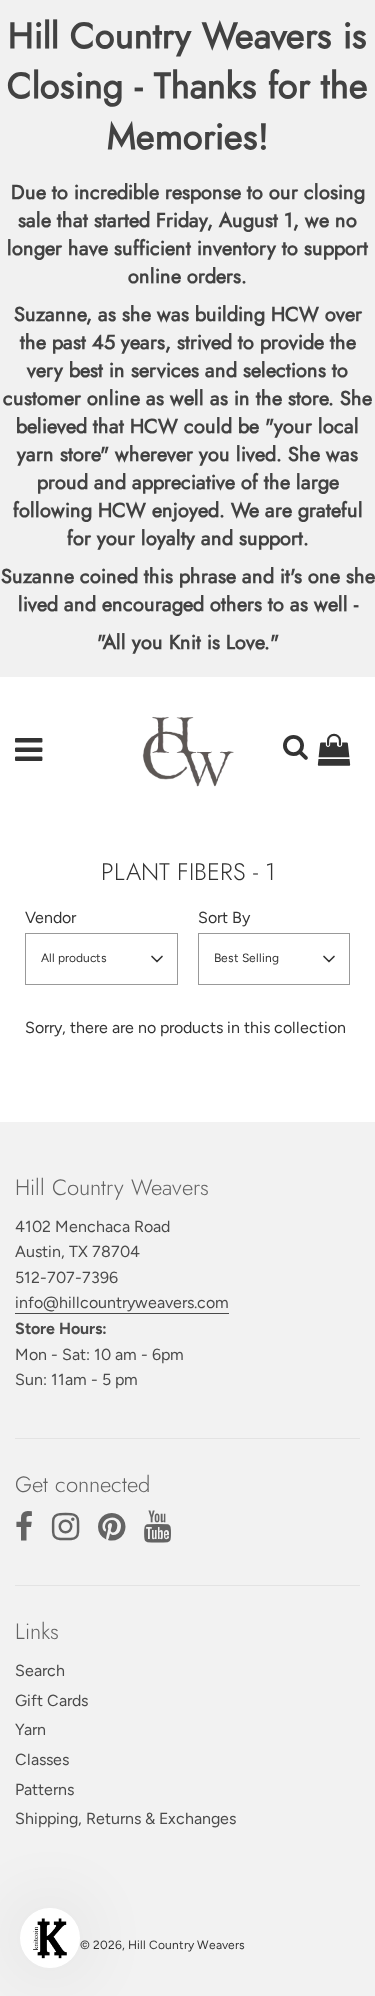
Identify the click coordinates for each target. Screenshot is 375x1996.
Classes (42, 1759)
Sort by (224, 917)
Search (40, 1670)
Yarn (30, 1729)
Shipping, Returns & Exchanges (125, 1818)
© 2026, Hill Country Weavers (162, 1945)
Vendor (50, 917)
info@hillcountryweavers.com (122, 1302)
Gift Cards (51, 1700)
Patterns (44, 1789)
